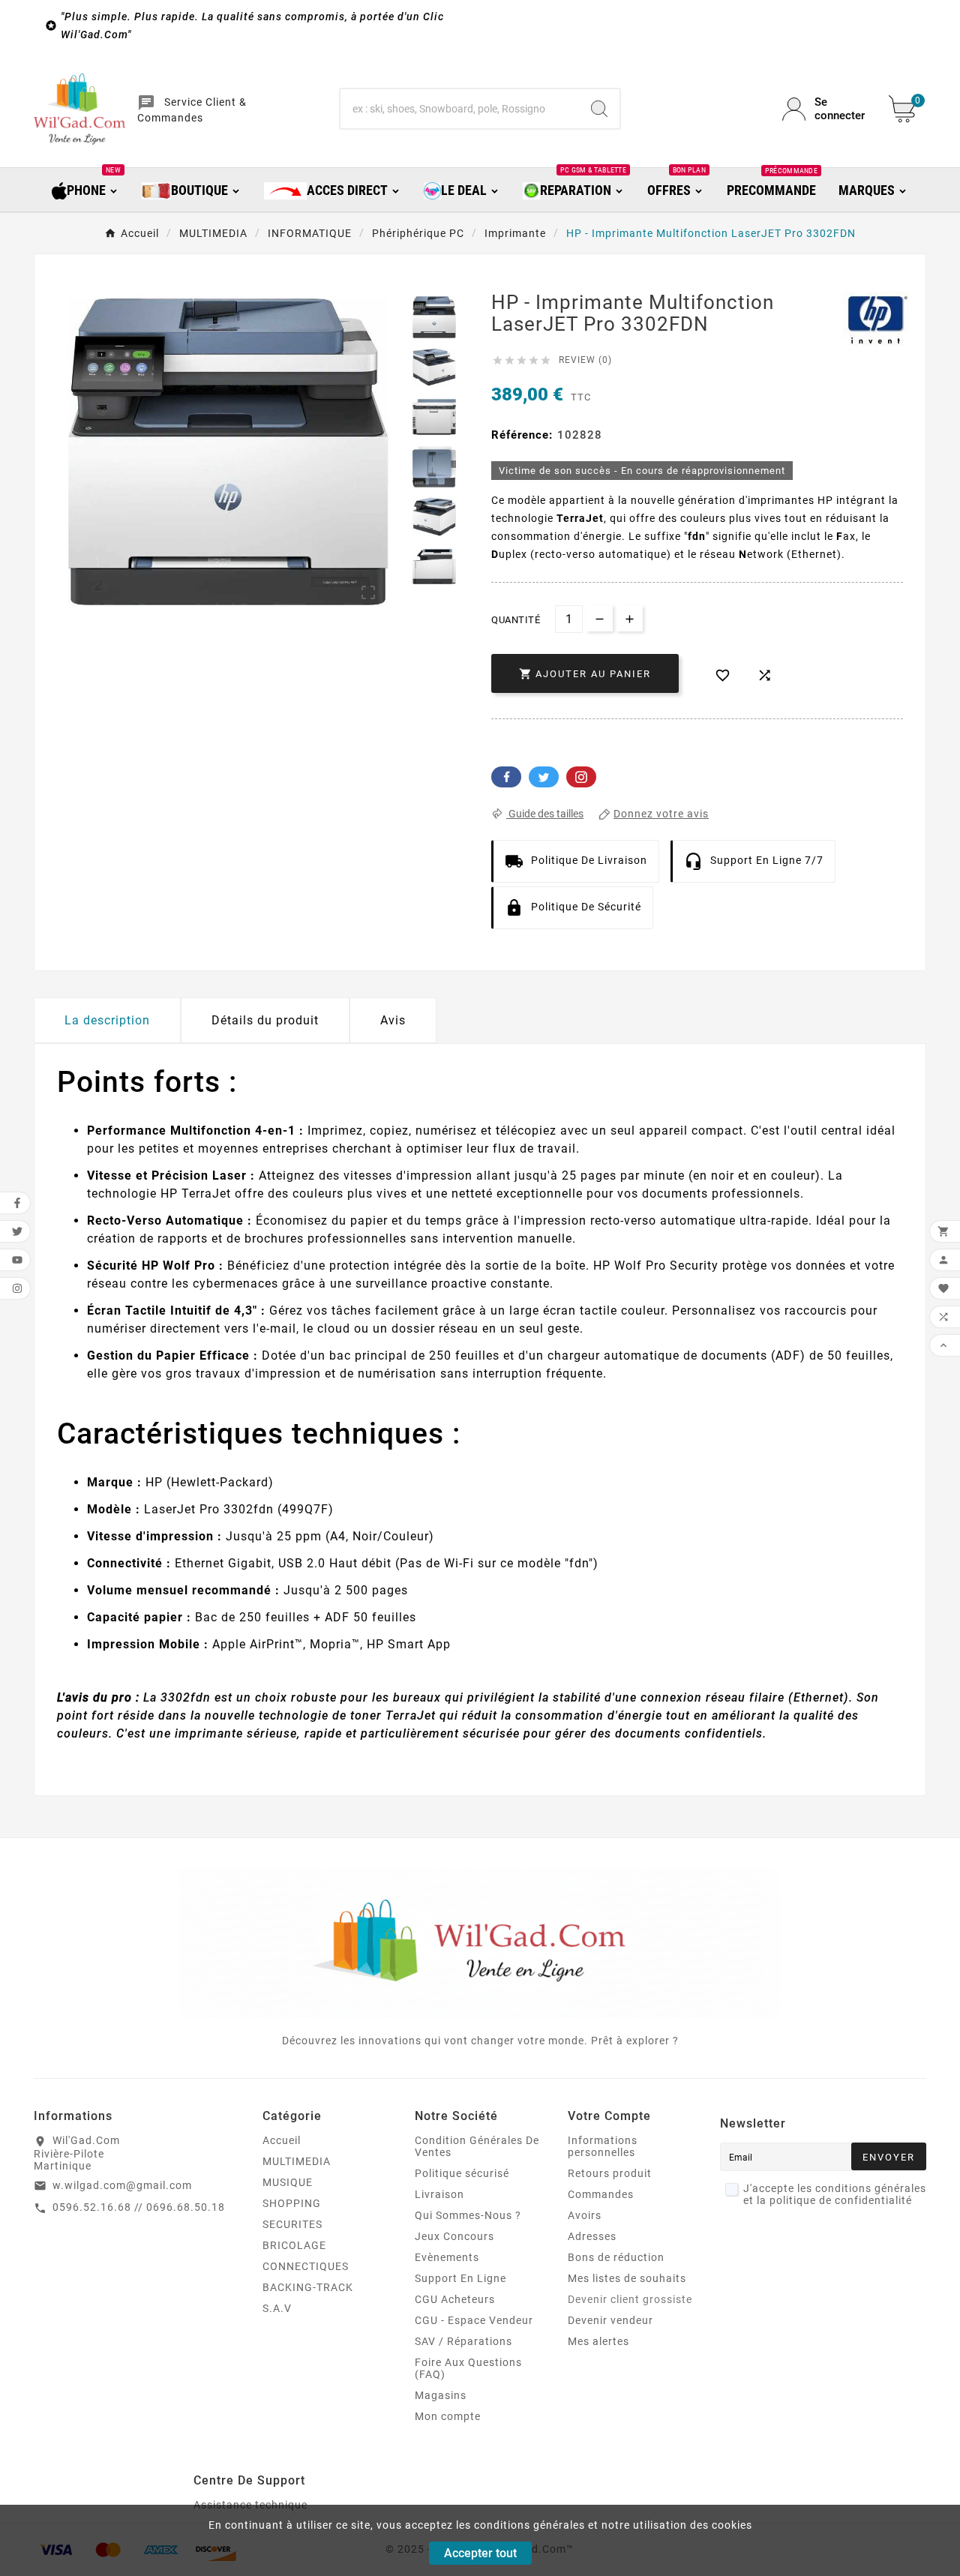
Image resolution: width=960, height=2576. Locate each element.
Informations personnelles (603, 2146)
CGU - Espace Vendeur (474, 2320)
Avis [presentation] (393, 1020)
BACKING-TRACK (308, 2287)
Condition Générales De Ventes (477, 2146)
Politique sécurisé (462, 2173)
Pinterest (581, 777)
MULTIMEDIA (297, 2161)
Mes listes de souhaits (627, 2278)
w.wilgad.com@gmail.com (122, 2185)
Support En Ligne (460, 2278)
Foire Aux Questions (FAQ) (468, 2368)
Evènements (447, 2257)
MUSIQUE (288, 2182)
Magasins (441, 2395)
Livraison (439, 2194)
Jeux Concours (454, 2236)
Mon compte (448, 2416)
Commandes (601, 2194)
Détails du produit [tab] (265, 1020)
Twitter (544, 777)
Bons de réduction (616, 2257)
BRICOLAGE (294, 2245)
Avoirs (585, 2215)
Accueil (282, 2140)
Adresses (592, 2236)
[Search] (599, 109)
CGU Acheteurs (455, 2299)
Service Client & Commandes (192, 110)
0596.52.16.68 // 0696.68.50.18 (139, 2207)
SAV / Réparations (463, 2341)
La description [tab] (107, 1020)
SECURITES (292, 2224)
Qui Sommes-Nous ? (468, 2215)
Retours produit (610, 2173)
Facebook (506, 777)
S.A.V (277, 2308)
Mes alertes (598, 2341)
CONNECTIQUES (306, 2266)
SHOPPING (292, 2203)
